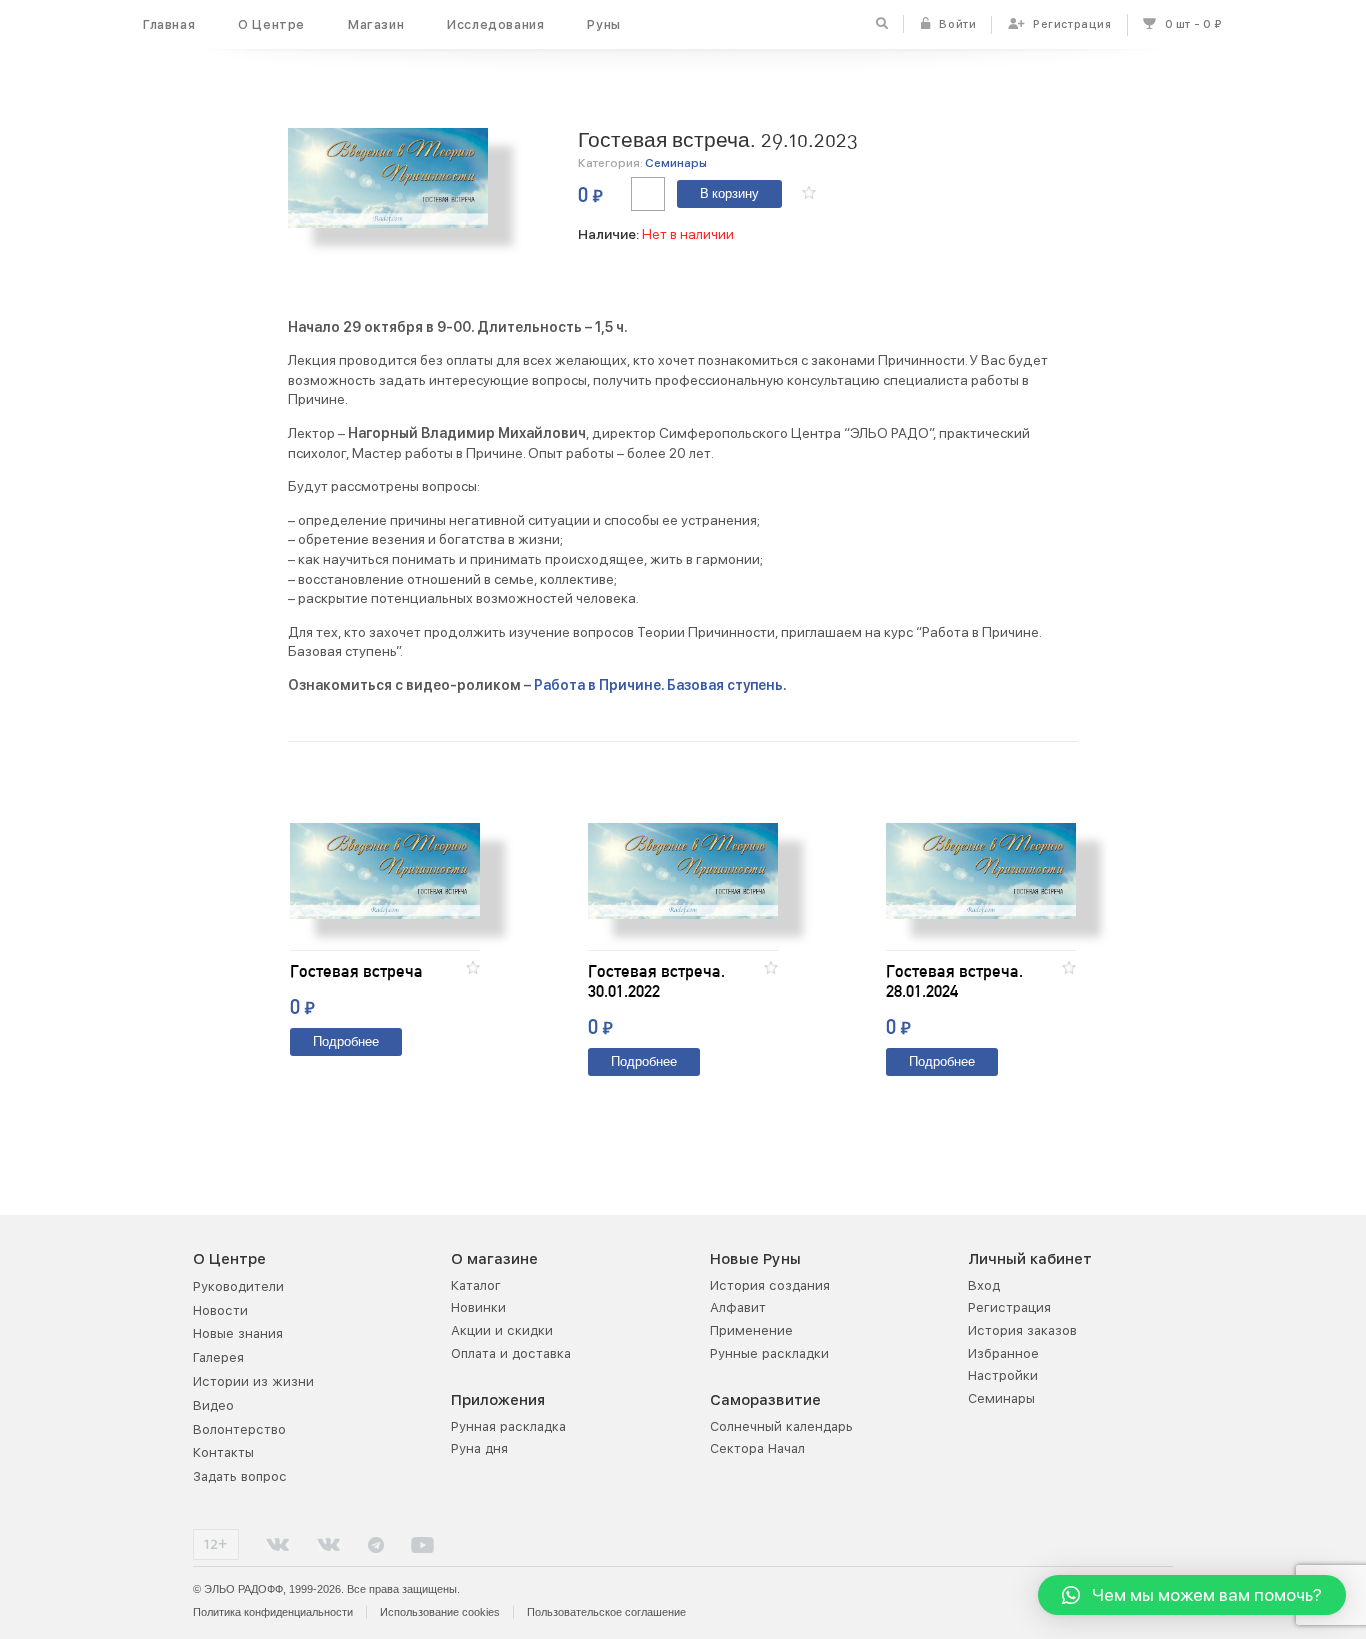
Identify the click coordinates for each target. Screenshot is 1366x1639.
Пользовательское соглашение (606, 1612)
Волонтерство (239, 1429)
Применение (751, 1330)
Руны (603, 24)
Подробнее (346, 1042)
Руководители (238, 1286)
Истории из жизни (253, 1381)
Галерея (218, 1357)
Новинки (478, 1307)
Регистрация (1009, 1307)
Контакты (223, 1452)
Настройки (1003, 1375)
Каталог (476, 1285)
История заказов (1022, 1330)
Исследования (495, 24)
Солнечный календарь (781, 1426)
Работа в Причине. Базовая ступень (658, 685)
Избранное (1003, 1353)
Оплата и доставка (511, 1353)
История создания (770, 1285)
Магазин (376, 24)
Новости (220, 1310)
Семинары (676, 163)
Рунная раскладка (508, 1426)
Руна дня (479, 1448)
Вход (984, 1285)
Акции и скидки (502, 1330)
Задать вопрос (240, 1476)
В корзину (729, 194)
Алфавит (738, 1307)
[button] (809, 192)
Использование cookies (440, 1612)
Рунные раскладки (769, 1353)
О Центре (271, 24)
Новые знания (238, 1333)
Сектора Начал (757, 1448)
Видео (213, 1405)
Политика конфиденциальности (273, 1612)
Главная (169, 24)
